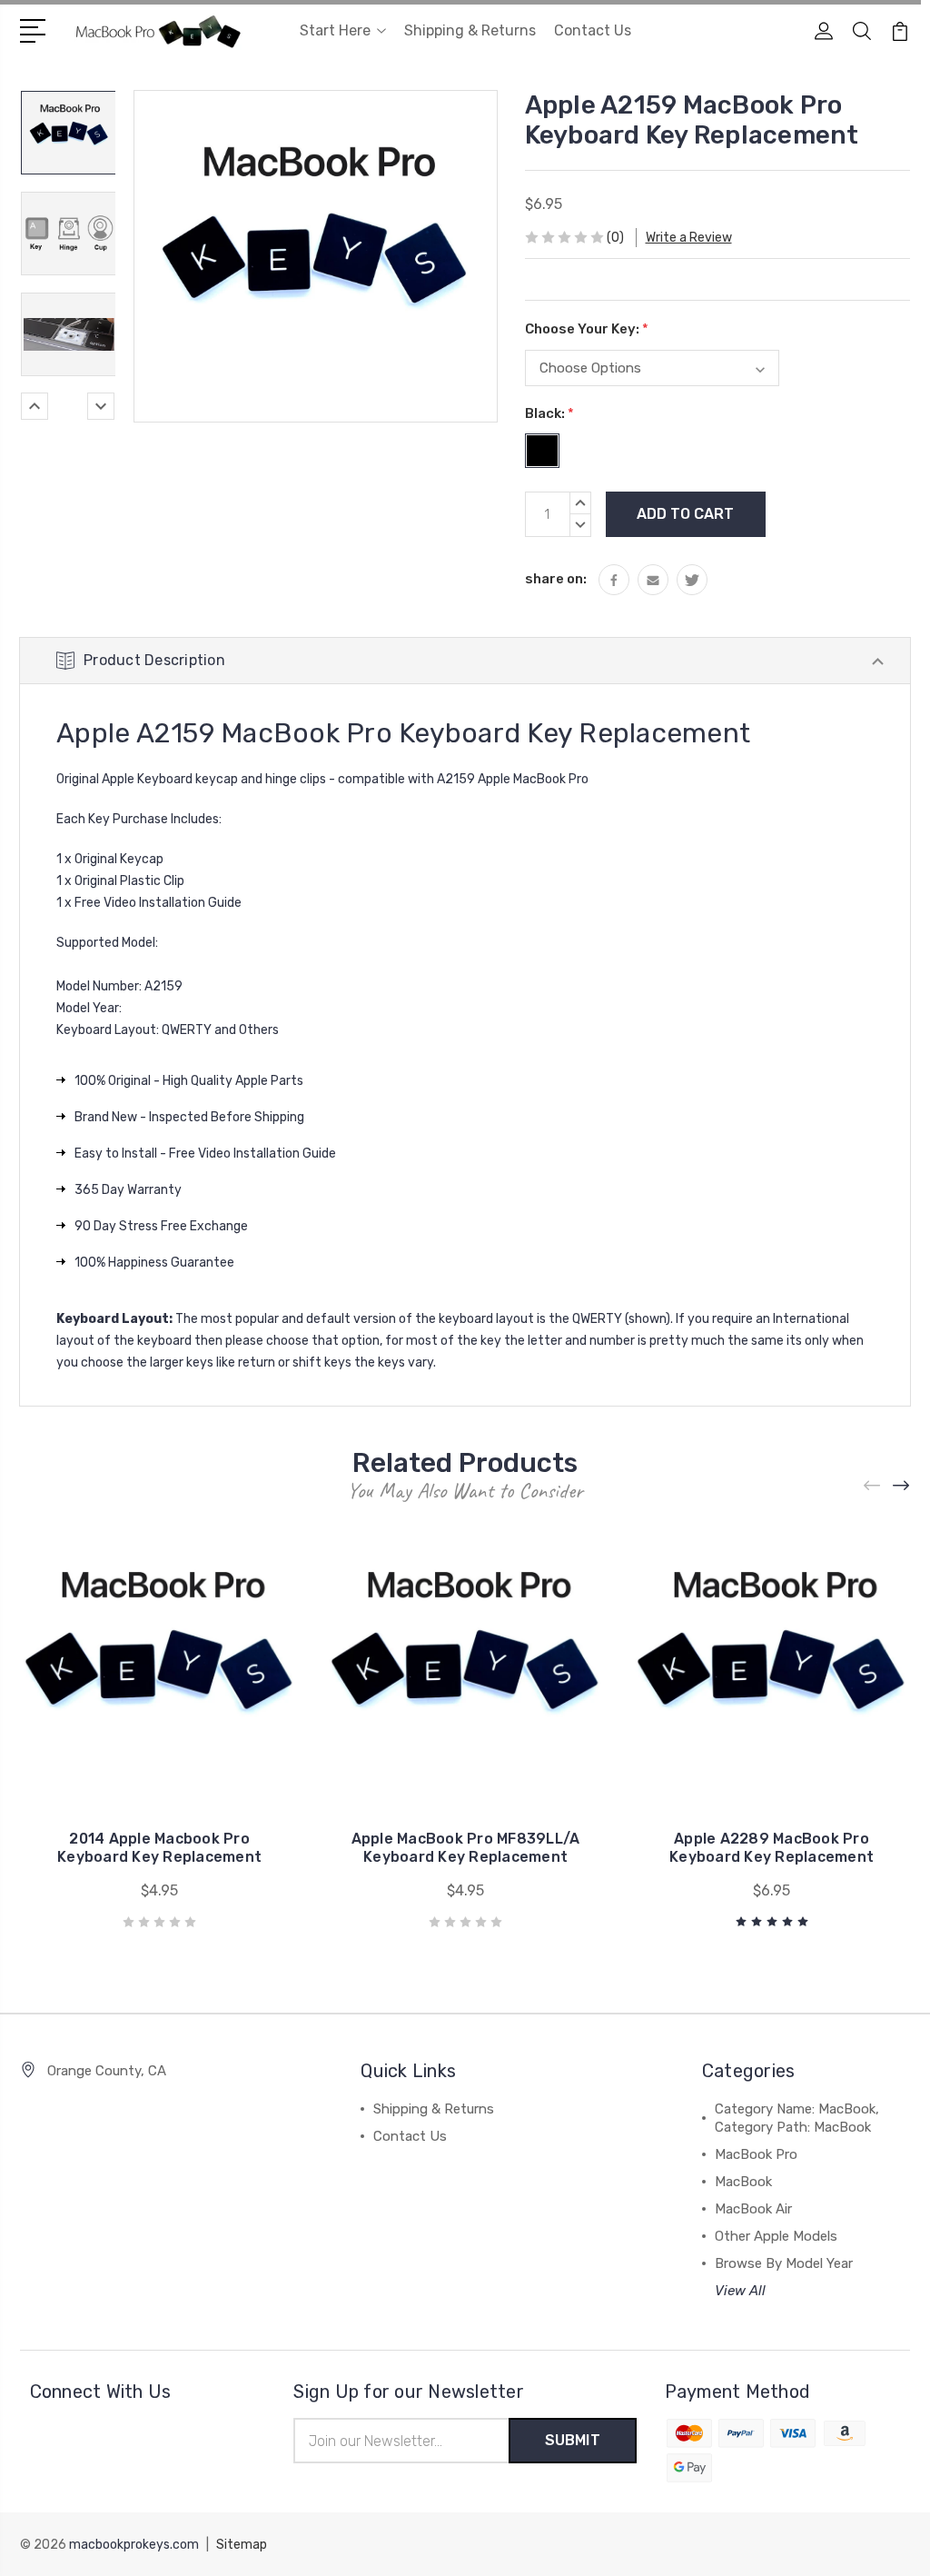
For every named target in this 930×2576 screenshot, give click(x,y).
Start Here (335, 30)
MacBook (743, 2182)
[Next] (101, 406)
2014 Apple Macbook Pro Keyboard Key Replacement (159, 1848)
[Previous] (35, 406)
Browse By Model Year (784, 2263)
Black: (549, 413)
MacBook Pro (756, 2154)
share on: (556, 579)
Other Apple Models (776, 2236)
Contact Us (593, 30)
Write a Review (689, 238)
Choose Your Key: (587, 329)
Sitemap (242, 2545)
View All (740, 2291)
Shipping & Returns (470, 30)
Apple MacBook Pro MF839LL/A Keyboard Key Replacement (466, 1848)
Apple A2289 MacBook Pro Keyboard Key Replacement (772, 1848)
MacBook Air (753, 2209)
